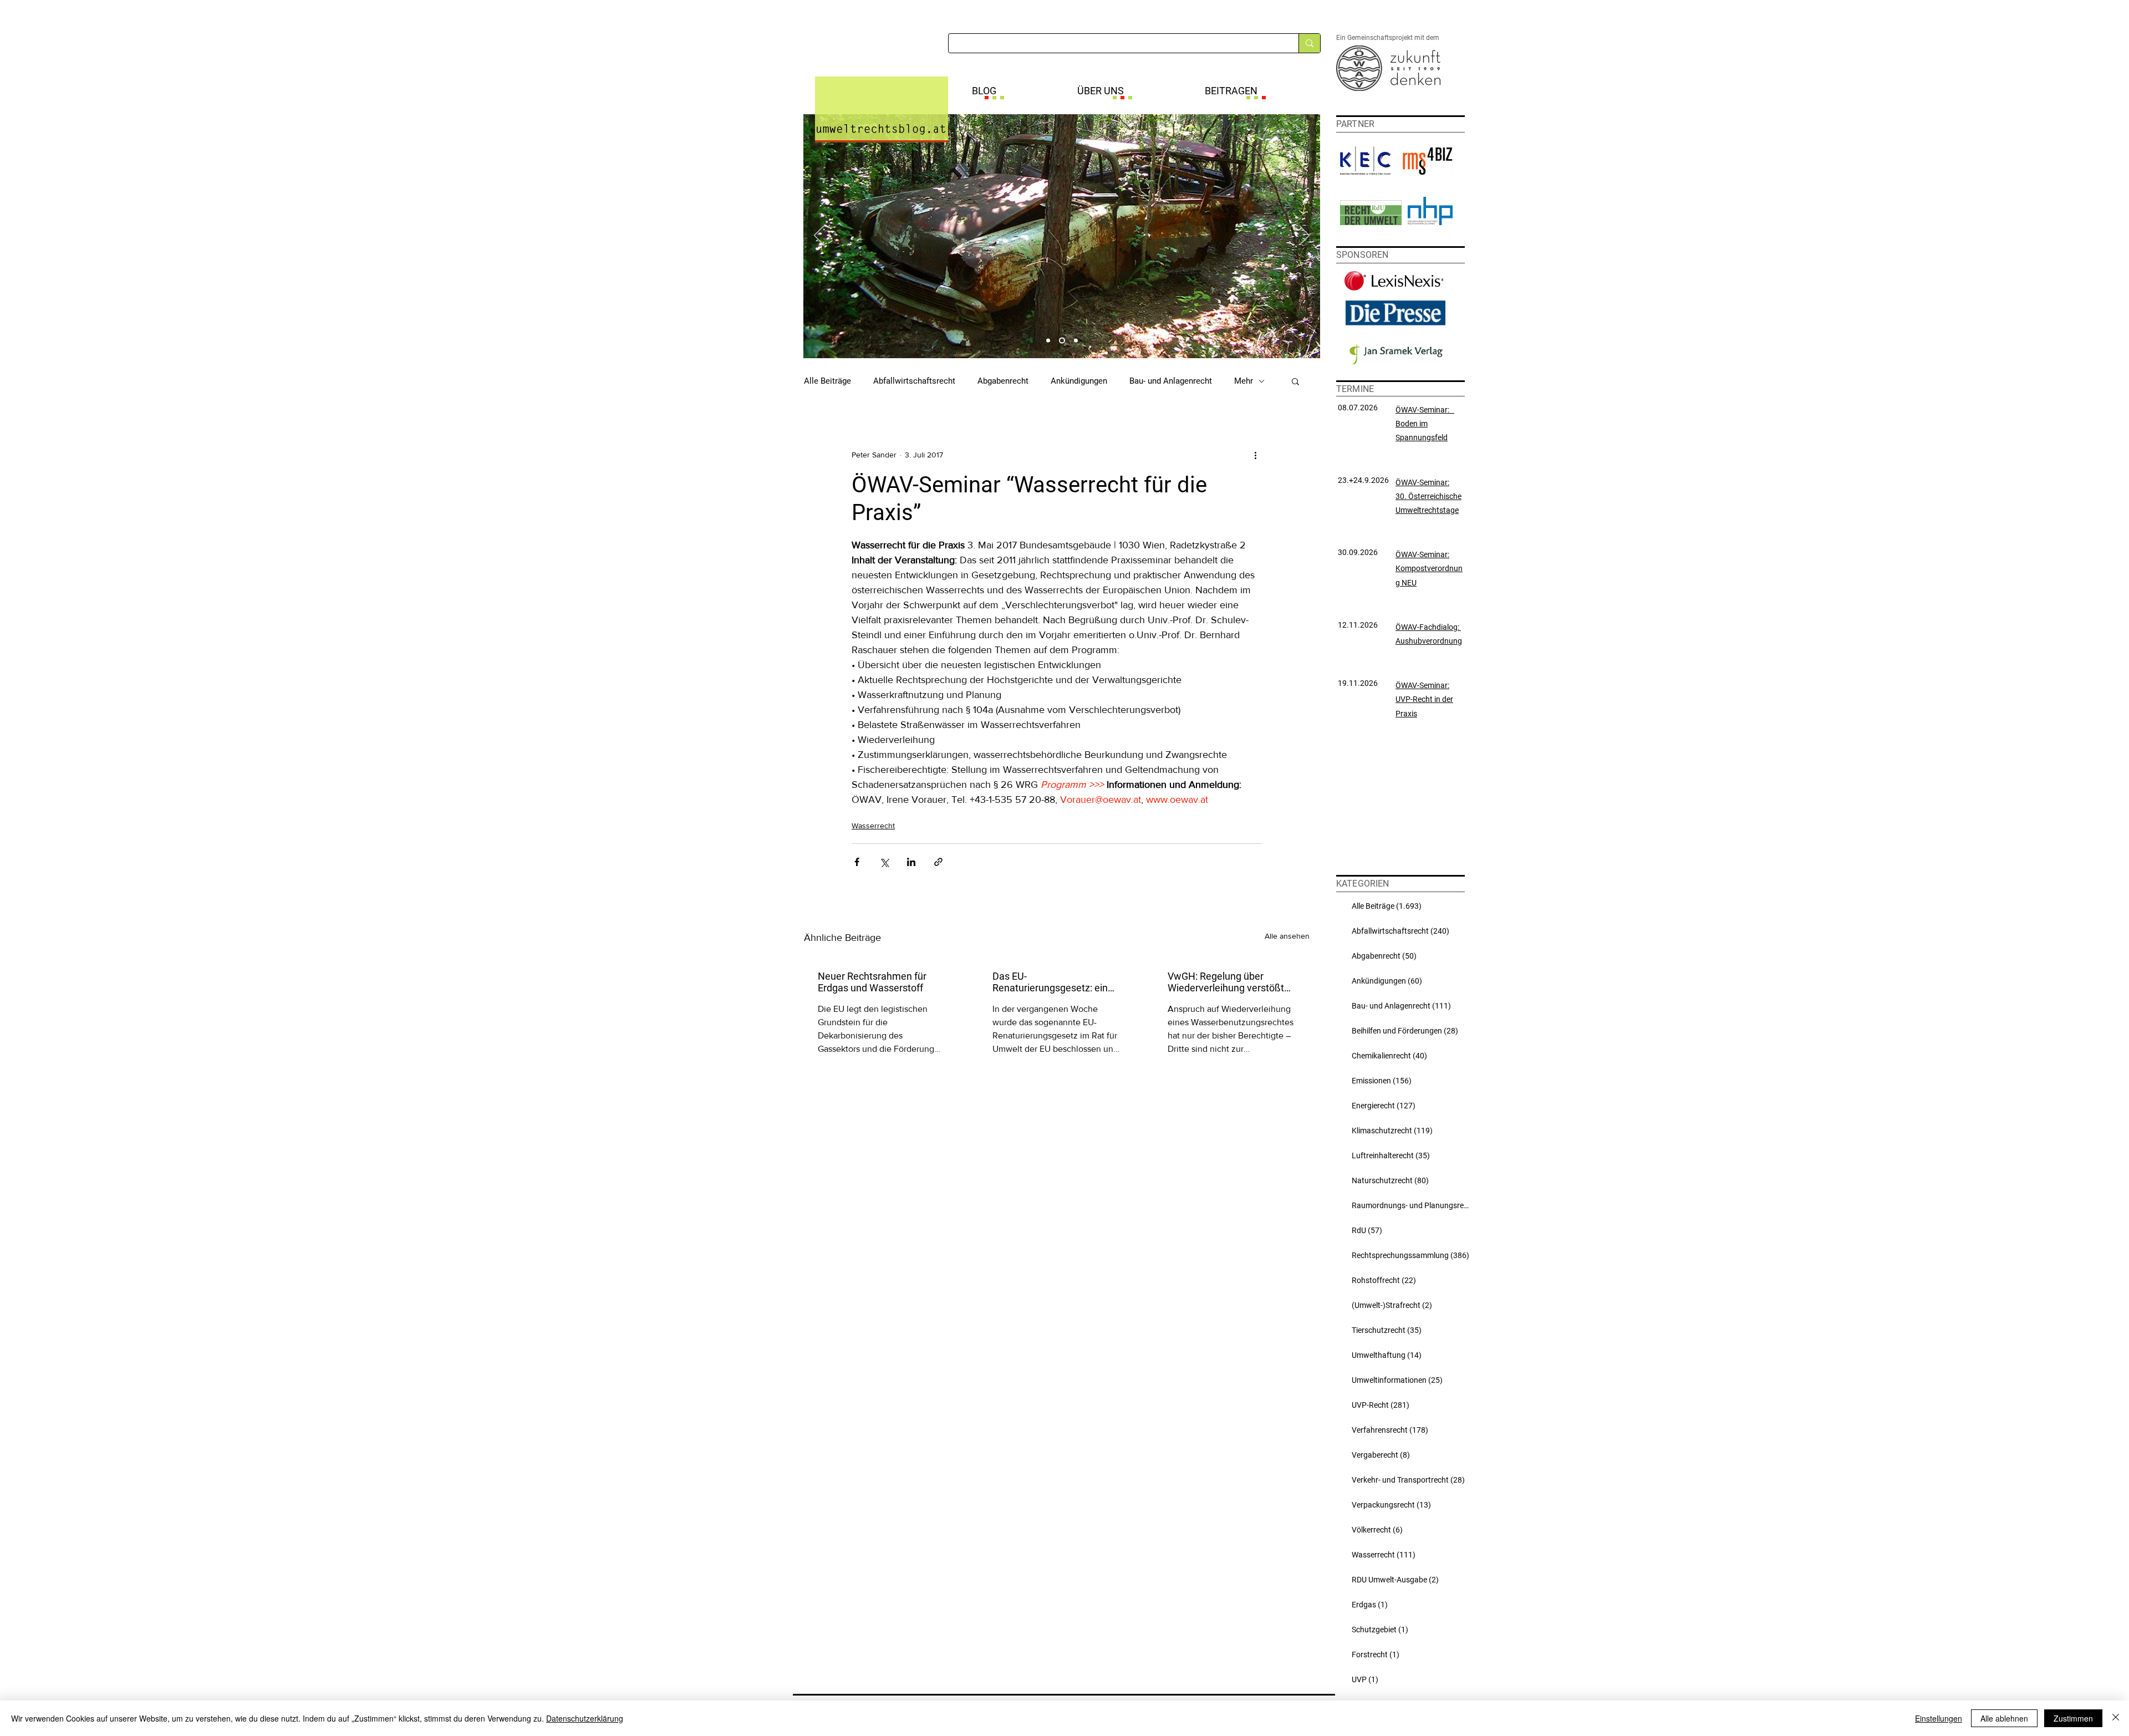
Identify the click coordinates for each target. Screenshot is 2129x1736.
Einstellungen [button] (1939, 1718)
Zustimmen (2073, 1718)
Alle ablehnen (2004, 1718)
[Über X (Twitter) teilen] (884, 862)
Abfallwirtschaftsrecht (914, 381)
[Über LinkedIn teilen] (911, 862)
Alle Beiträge (827, 381)
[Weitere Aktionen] (1255, 455)
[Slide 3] (1076, 341)
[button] (1295, 381)
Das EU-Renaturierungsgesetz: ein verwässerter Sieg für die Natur (1050, 982)
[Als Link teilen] (938, 862)
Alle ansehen (1287, 936)
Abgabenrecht (1003, 381)
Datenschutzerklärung (585, 1718)
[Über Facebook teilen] (857, 862)
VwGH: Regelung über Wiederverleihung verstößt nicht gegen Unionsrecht (1226, 982)
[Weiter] (1305, 236)
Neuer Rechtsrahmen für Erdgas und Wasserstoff (872, 982)
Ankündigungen (1079, 381)
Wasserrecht (873, 826)
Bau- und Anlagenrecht (1171, 381)
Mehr (1244, 381)
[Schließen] (2116, 1718)
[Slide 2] (1062, 341)
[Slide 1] (1048, 341)
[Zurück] (819, 236)
